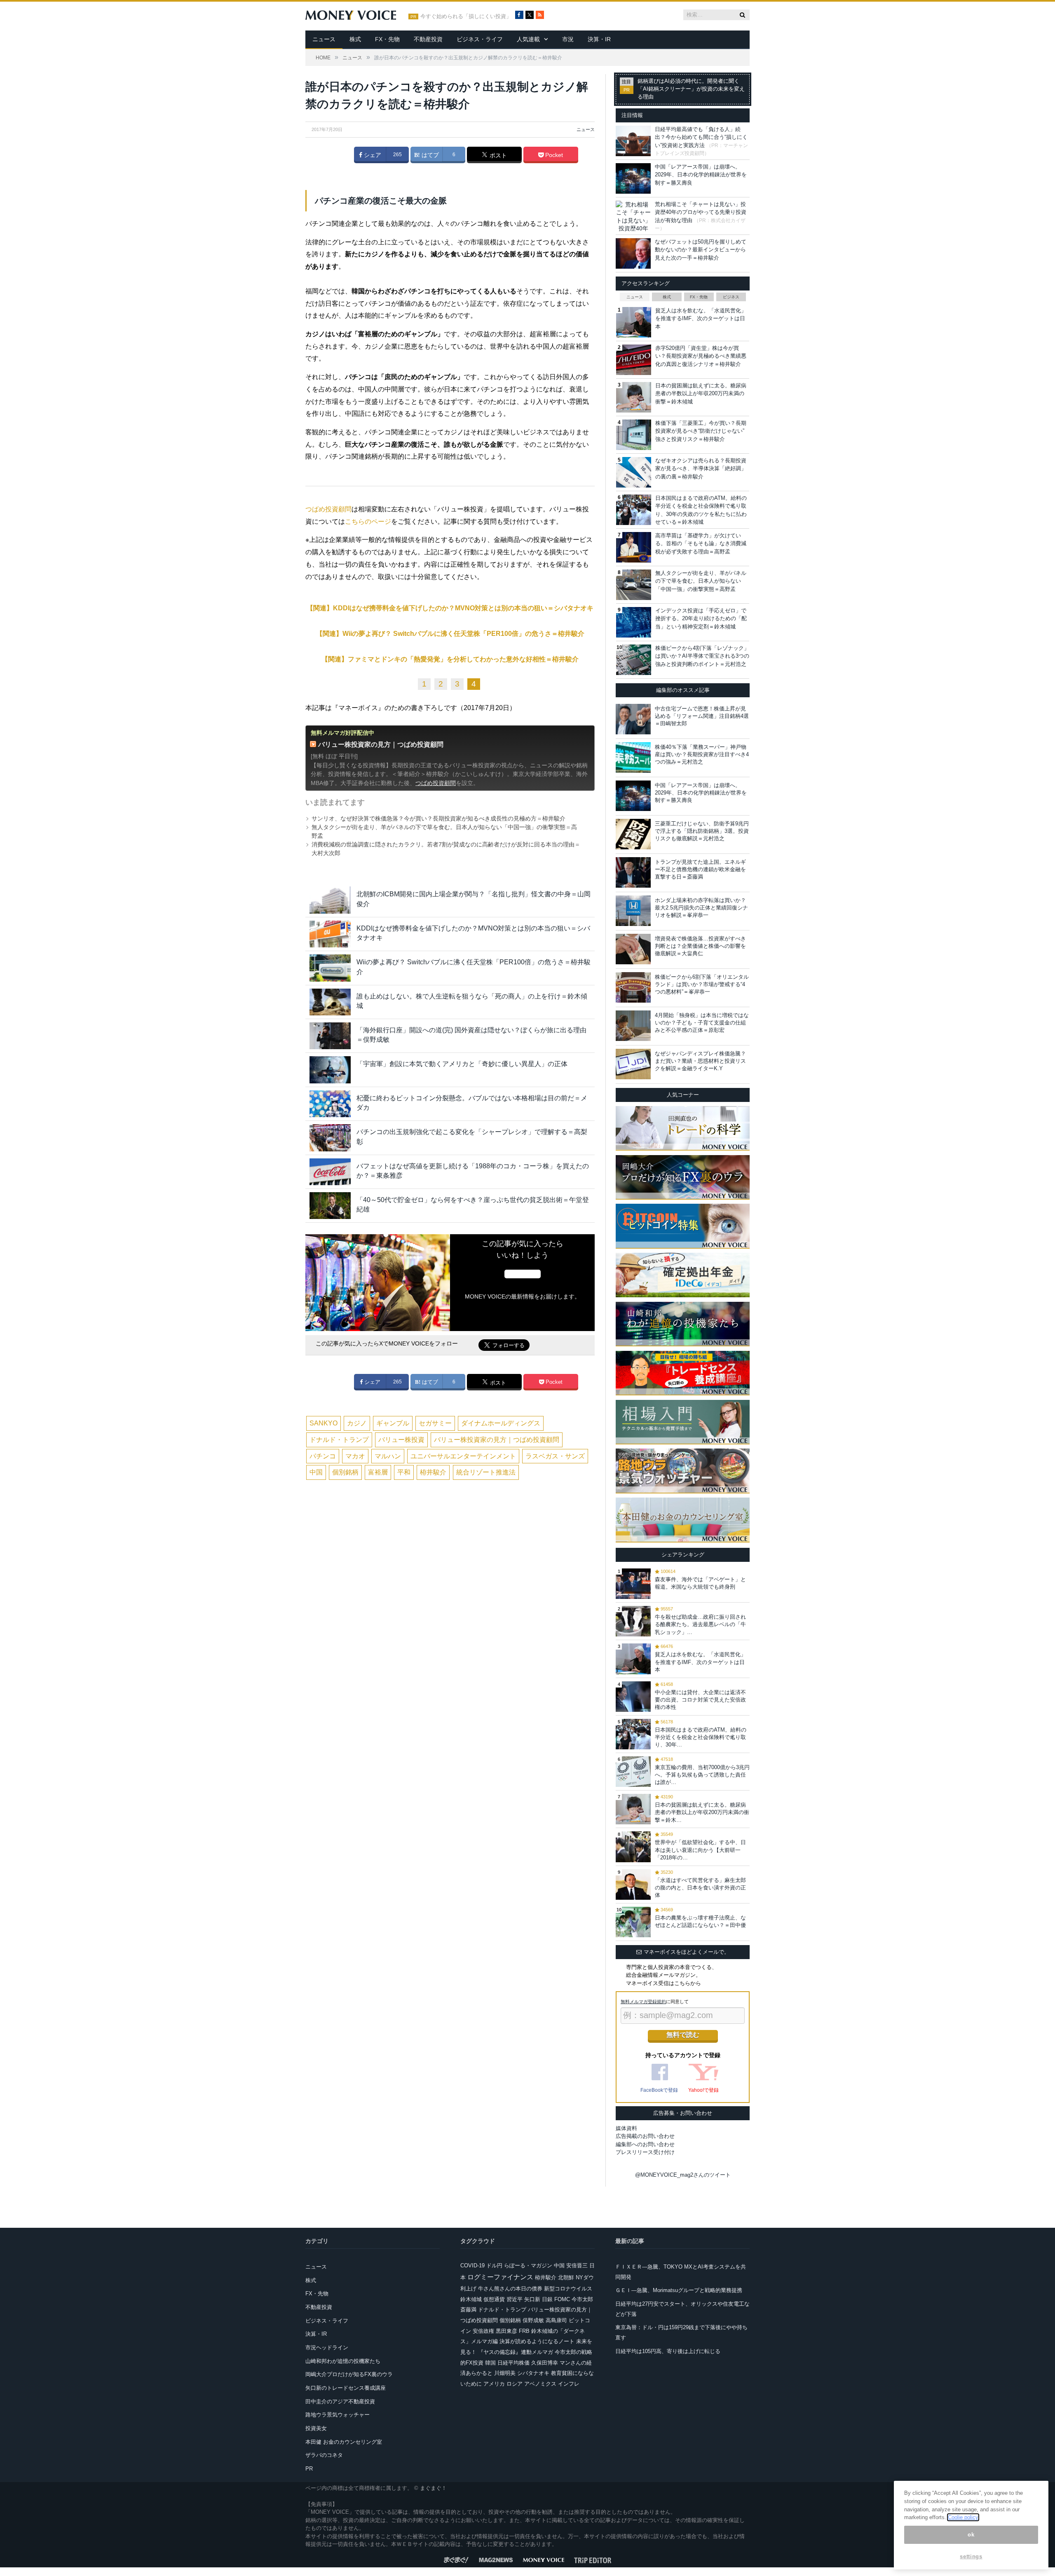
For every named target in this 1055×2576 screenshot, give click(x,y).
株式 (355, 39)
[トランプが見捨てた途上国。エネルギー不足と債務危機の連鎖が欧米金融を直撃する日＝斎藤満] (633, 872)
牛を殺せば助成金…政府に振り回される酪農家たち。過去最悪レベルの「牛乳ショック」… (700, 1624)
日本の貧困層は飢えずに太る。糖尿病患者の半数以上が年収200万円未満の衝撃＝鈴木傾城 (701, 394)
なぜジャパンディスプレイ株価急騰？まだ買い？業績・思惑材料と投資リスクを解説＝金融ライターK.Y (700, 1061)
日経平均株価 (513, 2363)
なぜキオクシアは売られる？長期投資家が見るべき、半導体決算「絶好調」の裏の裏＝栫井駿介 (701, 469)
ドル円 (494, 2265)
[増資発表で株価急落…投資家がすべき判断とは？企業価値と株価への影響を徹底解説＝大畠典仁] (633, 949)
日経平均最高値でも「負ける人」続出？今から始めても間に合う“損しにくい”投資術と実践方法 (701, 137)
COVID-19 (472, 2265)
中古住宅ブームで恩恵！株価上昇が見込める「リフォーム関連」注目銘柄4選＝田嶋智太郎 (702, 716)
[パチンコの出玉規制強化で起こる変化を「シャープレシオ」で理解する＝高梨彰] (330, 1138)
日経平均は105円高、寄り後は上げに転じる (668, 2351)
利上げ (468, 2289)
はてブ (429, 155)
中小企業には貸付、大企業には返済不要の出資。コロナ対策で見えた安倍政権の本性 (700, 1700)
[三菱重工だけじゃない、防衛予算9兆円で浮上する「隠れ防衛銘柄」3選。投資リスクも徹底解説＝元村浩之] (633, 834)
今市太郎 (582, 2299)
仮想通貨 (494, 2299)
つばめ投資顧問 (328, 509)
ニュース (324, 39)
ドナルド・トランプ (339, 1440)
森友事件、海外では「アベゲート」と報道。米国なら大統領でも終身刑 (700, 1583)
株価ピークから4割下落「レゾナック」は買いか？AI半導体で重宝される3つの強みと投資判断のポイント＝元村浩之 (702, 656)
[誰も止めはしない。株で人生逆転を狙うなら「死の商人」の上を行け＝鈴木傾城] (330, 1002)
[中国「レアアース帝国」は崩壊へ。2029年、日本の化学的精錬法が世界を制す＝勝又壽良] (633, 796)
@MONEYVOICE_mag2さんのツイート (683, 2175)
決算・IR (599, 39)
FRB (524, 2331)
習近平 (515, 2299)
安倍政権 (483, 2331)
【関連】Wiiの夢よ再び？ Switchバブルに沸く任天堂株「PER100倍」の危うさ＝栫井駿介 (450, 634)
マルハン (388, 1456)
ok (971, 2535)
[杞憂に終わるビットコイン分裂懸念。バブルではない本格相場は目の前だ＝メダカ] (330, 1104)
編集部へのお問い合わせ (645, 2144)
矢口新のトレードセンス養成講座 (346, 2388)
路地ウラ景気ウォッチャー (338, 2415)
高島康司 (556, 2320)
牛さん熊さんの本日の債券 (510, 2289)
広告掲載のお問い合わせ (645, 2136)
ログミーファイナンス (500, 2277)
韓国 (490, 2363)
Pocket (553, 155)
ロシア (515, 2384)
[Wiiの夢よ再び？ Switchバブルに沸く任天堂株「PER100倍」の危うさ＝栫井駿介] (330, 968)
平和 (404, 1472)
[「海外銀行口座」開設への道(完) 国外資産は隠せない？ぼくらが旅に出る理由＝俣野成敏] (330, 1036)
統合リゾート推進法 (486, 1472)
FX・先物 (387, 39)
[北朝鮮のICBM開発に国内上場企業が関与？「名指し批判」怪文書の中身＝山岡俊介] (330, 900)
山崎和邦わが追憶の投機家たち (343, 2361)
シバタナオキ (533, 2373)
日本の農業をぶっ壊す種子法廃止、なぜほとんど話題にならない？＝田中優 (700, 1921)
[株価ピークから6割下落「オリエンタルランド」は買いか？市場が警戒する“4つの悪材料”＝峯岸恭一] (633, 987)
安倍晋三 (577, 2265)
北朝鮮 (566, 2277)
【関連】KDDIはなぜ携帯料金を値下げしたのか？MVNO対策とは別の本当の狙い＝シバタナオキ (450, 608)
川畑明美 (505, 2373)
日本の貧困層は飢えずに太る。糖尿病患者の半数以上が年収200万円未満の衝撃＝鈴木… (702, 1812)
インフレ (569, 2384)
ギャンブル (393, 1423)
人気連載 (528, 39)
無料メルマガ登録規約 (643, 2002)
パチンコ (323, 1456)
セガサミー (435, 1423)
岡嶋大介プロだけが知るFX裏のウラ (349, 2374)
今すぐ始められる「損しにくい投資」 (466, 16)
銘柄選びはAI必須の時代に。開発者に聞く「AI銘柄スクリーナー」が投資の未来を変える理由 (691, 89)
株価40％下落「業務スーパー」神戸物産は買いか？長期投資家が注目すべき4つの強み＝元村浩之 (702, 754)
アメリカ (494, 2384)
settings (971, 2556)
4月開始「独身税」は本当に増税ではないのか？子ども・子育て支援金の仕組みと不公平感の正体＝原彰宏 (702, 1023)
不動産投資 (428, 39)
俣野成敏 (533, 2320)
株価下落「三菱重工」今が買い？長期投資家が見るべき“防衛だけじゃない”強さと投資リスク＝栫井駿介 (701, 431)
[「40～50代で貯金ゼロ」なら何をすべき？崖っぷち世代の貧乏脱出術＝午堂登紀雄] (330, 1206)
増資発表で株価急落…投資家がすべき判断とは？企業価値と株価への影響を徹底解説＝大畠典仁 (700, 946)
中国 (316, 1472)
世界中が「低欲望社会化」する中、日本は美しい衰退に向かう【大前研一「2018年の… (700, 1850)
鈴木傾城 (471, 2299)
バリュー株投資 (401, 1440)
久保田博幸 (545, 2363)
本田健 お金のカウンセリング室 (344, 2442)
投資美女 (316, 2428)
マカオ (355, 1456)
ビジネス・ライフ (480, 39)
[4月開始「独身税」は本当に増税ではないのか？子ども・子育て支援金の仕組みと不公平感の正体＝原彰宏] (633, 1026)
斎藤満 (468, 2310)
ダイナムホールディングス (501, 1423)
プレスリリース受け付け (645, 2152)
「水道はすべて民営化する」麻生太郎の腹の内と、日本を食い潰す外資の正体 (700, 1888)
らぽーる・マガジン (528, 2265)
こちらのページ (368, 522)
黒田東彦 (506, 2331)
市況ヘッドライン (327, 2347)
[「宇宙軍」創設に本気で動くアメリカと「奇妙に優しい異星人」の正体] (330, 1070)
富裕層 (378, 1472)
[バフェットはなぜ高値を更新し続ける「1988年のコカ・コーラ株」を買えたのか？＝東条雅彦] (330, 1172)
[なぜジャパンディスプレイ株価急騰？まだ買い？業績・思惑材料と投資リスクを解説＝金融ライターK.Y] (633, 1064)
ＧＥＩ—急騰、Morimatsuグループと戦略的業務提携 (679, 2290)
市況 (568, 39)
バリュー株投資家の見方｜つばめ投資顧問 (381, 744)
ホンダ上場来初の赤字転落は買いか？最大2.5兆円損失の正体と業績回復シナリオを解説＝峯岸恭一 (701, 908)
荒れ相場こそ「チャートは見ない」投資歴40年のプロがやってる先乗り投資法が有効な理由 (701, 212)
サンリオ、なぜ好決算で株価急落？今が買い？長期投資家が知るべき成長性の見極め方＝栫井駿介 (438, 818)
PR (309, 2469)
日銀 (547, 2299)
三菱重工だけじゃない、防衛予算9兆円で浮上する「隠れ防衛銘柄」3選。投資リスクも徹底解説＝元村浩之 (702, 831)
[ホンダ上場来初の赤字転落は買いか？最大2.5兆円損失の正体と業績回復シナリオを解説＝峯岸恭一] (633, 911)
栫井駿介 (433, 1472)
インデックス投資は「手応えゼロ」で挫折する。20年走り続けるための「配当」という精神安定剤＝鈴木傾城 (701, 619)
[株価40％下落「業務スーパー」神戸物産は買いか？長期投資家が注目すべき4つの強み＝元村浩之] (633, 757)
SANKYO (324, 1423)
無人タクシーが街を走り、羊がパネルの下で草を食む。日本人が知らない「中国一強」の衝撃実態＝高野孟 (701, 581)
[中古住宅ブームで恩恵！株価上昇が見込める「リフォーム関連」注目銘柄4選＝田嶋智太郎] (633, 719)
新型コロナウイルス (568, 2289)
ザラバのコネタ (324, 2455)
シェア (372, 155)
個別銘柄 (345, 1472)
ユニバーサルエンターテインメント (463, 1456)
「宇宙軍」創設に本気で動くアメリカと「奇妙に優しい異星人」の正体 (462, 1064)
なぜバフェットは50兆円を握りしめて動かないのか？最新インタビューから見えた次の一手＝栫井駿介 (701, 250)
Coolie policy (963, 2517)
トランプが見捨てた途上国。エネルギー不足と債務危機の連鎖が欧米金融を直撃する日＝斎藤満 (700, 869)
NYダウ (585, 2277)
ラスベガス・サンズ (555, 1456)
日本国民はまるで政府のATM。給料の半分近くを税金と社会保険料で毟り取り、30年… (701, 1737)
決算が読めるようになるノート (537, 2341)
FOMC (562, 2299)
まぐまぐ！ (433, 2488)
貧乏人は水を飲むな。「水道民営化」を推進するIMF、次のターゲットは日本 (701, 319)
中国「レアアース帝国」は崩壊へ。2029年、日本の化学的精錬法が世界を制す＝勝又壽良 (701, 175)
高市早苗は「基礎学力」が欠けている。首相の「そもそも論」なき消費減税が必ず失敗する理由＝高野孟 (701, 544)
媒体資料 (626, 2128)
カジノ (357, 1423)
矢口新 (532, 2299)
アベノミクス (540, 2384)
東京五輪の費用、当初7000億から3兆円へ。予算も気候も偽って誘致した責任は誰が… (702, 1775)
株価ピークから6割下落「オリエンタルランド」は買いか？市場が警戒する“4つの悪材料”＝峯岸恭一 (702, 984)
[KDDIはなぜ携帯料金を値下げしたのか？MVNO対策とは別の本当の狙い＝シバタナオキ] (330, 934)
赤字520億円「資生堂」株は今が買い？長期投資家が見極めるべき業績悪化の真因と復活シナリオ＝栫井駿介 (701, 356)
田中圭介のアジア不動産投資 (340, 2401)
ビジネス (731, 297)
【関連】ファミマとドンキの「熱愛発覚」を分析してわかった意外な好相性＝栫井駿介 (450, 659)
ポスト (497, 155)
